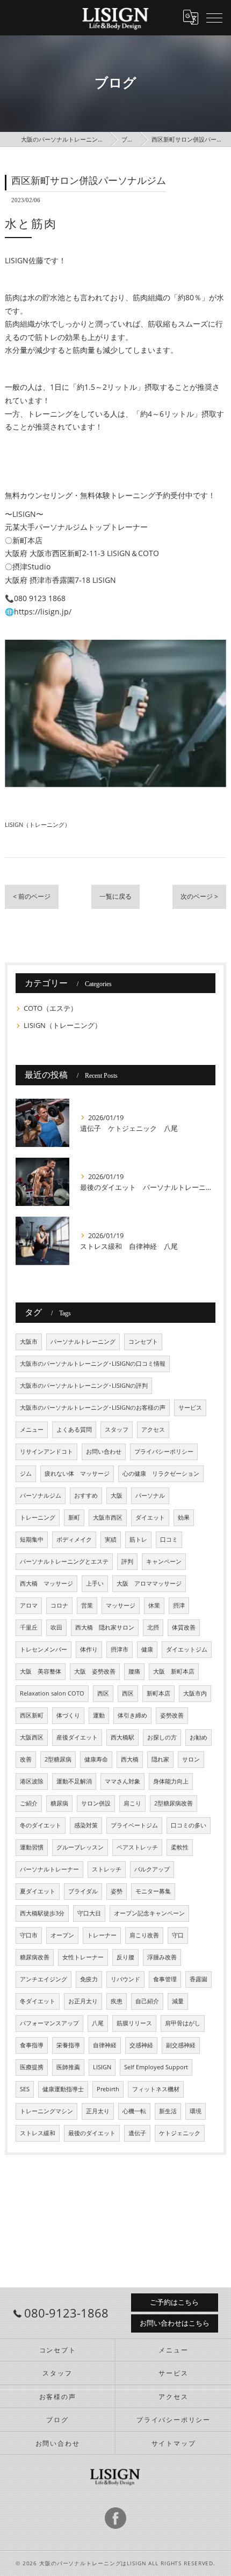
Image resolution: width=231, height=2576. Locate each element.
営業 (87, 1605)
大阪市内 (195, 1693)
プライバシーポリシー (164, 1452)
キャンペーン (164, 1561)
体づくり (68, 1715)
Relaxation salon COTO (52, 1693)
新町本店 (158, 1693)
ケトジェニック (180, 2133)
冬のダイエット (41, 1825)
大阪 (117, 1496)
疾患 (117, 2001)
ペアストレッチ (137, 1847)
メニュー (32, 1430)
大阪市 (29, 1342)
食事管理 (165, 1979)
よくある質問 (74, 1430)
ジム (26, 1474)
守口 (178, 1935)
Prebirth (108, 2089)
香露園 (198, 1979)
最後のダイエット (92, 2133)
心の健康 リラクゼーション (161, 1474)
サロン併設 (96, 1803)
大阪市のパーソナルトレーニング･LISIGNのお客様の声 (93, 1408)
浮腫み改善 (162, 1957)
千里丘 (29, 1627)
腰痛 (134, 1671)
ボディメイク (74, 1539)
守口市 (29, 1935)
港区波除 (32, 1781)
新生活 (168, 2111)
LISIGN (102, 2067)
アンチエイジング (44, 1979)
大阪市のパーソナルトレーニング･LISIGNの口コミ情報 (93, 1364)
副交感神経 (181, 2045)
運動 (99, 1715)
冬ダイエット (38, 2001)
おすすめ (86, 1496)
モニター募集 (153, 1891)
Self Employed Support (156, 2067)
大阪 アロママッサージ (149, 1583)
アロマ (29, 1605)
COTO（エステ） (50, 1008)
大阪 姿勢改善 (95, 1671)
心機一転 (134, 2111)
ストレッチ (107, 1869)
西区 (103, 1693)
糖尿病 (59, 1803)
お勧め (198, 1737)
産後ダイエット (77, 1737)
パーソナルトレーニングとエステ (64, 1561)
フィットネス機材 (156, 2089)
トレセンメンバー (44, 1649)
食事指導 (32, 2045)
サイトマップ (174, 2443)
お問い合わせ (104, 1452)
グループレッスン (80, 1847)
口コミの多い (189, 1825)
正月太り (98, 2111)
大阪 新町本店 (174, 1671)
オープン (62, 1935)
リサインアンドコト (46, 1452)
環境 (196, 2111)
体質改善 (184, 1627)
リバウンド (125, 1979)
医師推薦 (68, 2067)
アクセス (153, 1430)
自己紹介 (147, 2001)
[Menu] (214, 17)
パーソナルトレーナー (49, 1869)
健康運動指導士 (63, 2089)
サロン (191, 1759)
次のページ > (199, 896)
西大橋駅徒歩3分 (42, 1913)
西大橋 (130, 1759)
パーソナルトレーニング (83, 1342)
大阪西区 (32, 1737)
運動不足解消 (74, 1781)
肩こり (132, 1803)
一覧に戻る (115, 896)
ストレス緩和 (38, 2133)
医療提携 (32, 2067)
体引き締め (132, 1715)
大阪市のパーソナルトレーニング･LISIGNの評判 (84, 1386)
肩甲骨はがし (183, 2023)
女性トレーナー (83, 1957)
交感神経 (141, 2045)
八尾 (98, 2023)
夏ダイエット (38, 1891)
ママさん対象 (122, 1781)
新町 (74, 1518)
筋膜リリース (134, 2023)
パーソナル (150, 1496)
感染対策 (86, 1825)
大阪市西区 (108, 1518)
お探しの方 (162, 1737)
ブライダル (83, 1891)
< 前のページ (32, 896)
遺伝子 (137, 2133)
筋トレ (138, 1539)
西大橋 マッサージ (46, 1583)
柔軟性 (180, 1847)
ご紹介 (29, 1803)
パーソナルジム (41, 1496)
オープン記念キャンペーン (149, 1913)
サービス (190, 1408)
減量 (178, 2001)
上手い (95, 1583)
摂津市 (120, 1649)
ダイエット (150, 1518)
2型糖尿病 (58, 1759)
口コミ (169, 1539)
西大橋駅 (122, 1737)
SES (25, 2089)
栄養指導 (68, 2045)
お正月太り (83, 2001)
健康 (147, 1649)
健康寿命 (96, 1759)
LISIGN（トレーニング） (38, 824)
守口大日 (89, 1913)
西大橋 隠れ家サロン (105, 1627)
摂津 (179, 1605)
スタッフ (117, 1430)
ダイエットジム (187, 1649)
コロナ (59, 1605)
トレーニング (38, 1518)
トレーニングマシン (46, 2111)
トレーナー (102, 1935)
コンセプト (143, 1342)
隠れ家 (160, 1759)
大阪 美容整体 (41, 1671)
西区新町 (32, 1715)
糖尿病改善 (35, 1957)
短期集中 (32, 1539)
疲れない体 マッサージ (77, 1474)
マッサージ (121, 1605)
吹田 (56, 1627)
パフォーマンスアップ (49, 2023)
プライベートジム (134, 1825)
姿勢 (117, 1891)
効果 (184, 1518)
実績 (111, 1539)
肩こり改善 (144, 1935)
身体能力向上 (171, 1781)
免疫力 (89, 1979)
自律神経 (105, 2045)
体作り (89, 1649)
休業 (154, 1605)
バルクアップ (152, 1869)
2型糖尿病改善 (174, 1803)
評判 (127, 1561)
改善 (26, 1759)
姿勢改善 (172, 1715)
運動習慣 (32, 1847)
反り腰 (125, 1957)
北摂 (153, 1627)
